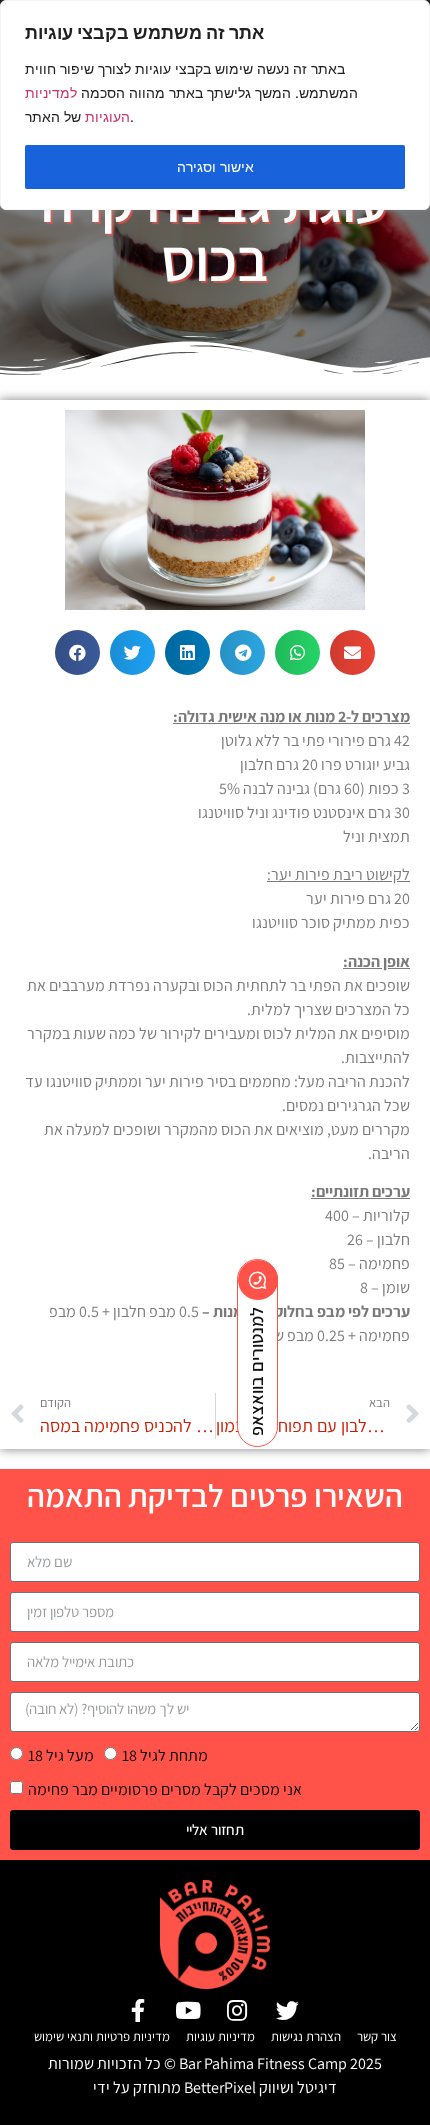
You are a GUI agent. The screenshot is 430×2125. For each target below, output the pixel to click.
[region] (215, 105)
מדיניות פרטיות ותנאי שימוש (102, 2036)
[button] (77, 652)
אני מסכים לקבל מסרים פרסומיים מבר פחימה (165, 1788)
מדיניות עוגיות (220, 2036)
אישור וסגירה (215, 166)
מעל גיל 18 (61, 1754)
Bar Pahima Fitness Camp (263, 2063)
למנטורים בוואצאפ (256, 1371)
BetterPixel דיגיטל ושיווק (260, 2087)
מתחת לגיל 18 (165, 1754)
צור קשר (377, 2036)
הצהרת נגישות (306, 2036)
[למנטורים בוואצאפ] (258, 1280)
